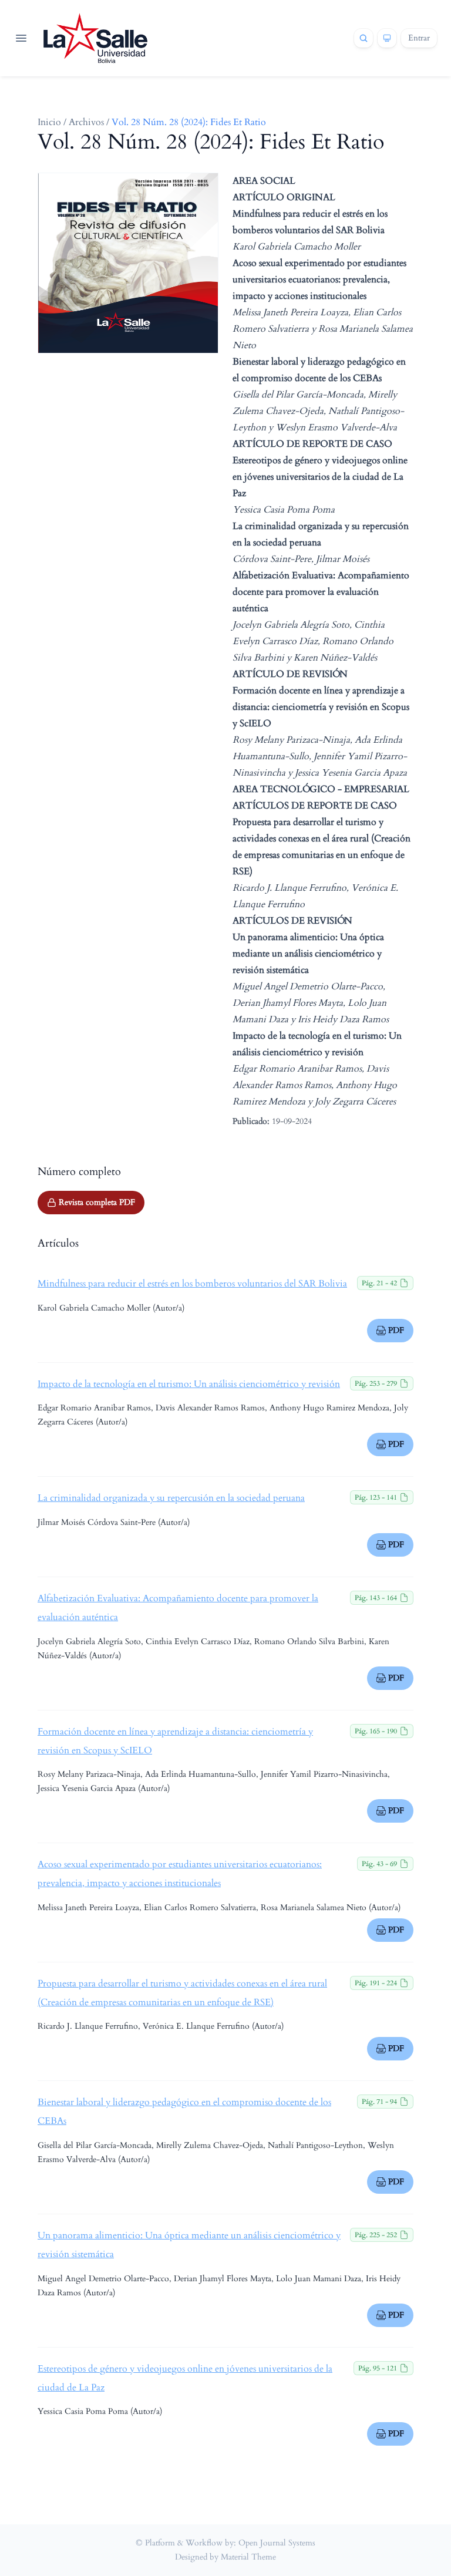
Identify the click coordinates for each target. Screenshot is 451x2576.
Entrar (419, 38)
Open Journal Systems (277, 2543)
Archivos (86, 122)
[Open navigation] (21, 38)
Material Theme (248, 2557)
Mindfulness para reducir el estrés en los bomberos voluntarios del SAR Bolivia (192, 1284)
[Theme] (387, 38)
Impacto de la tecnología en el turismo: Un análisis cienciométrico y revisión (189, 1384)
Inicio (49, 122)
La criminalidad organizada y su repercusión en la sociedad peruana (171, 1498)
